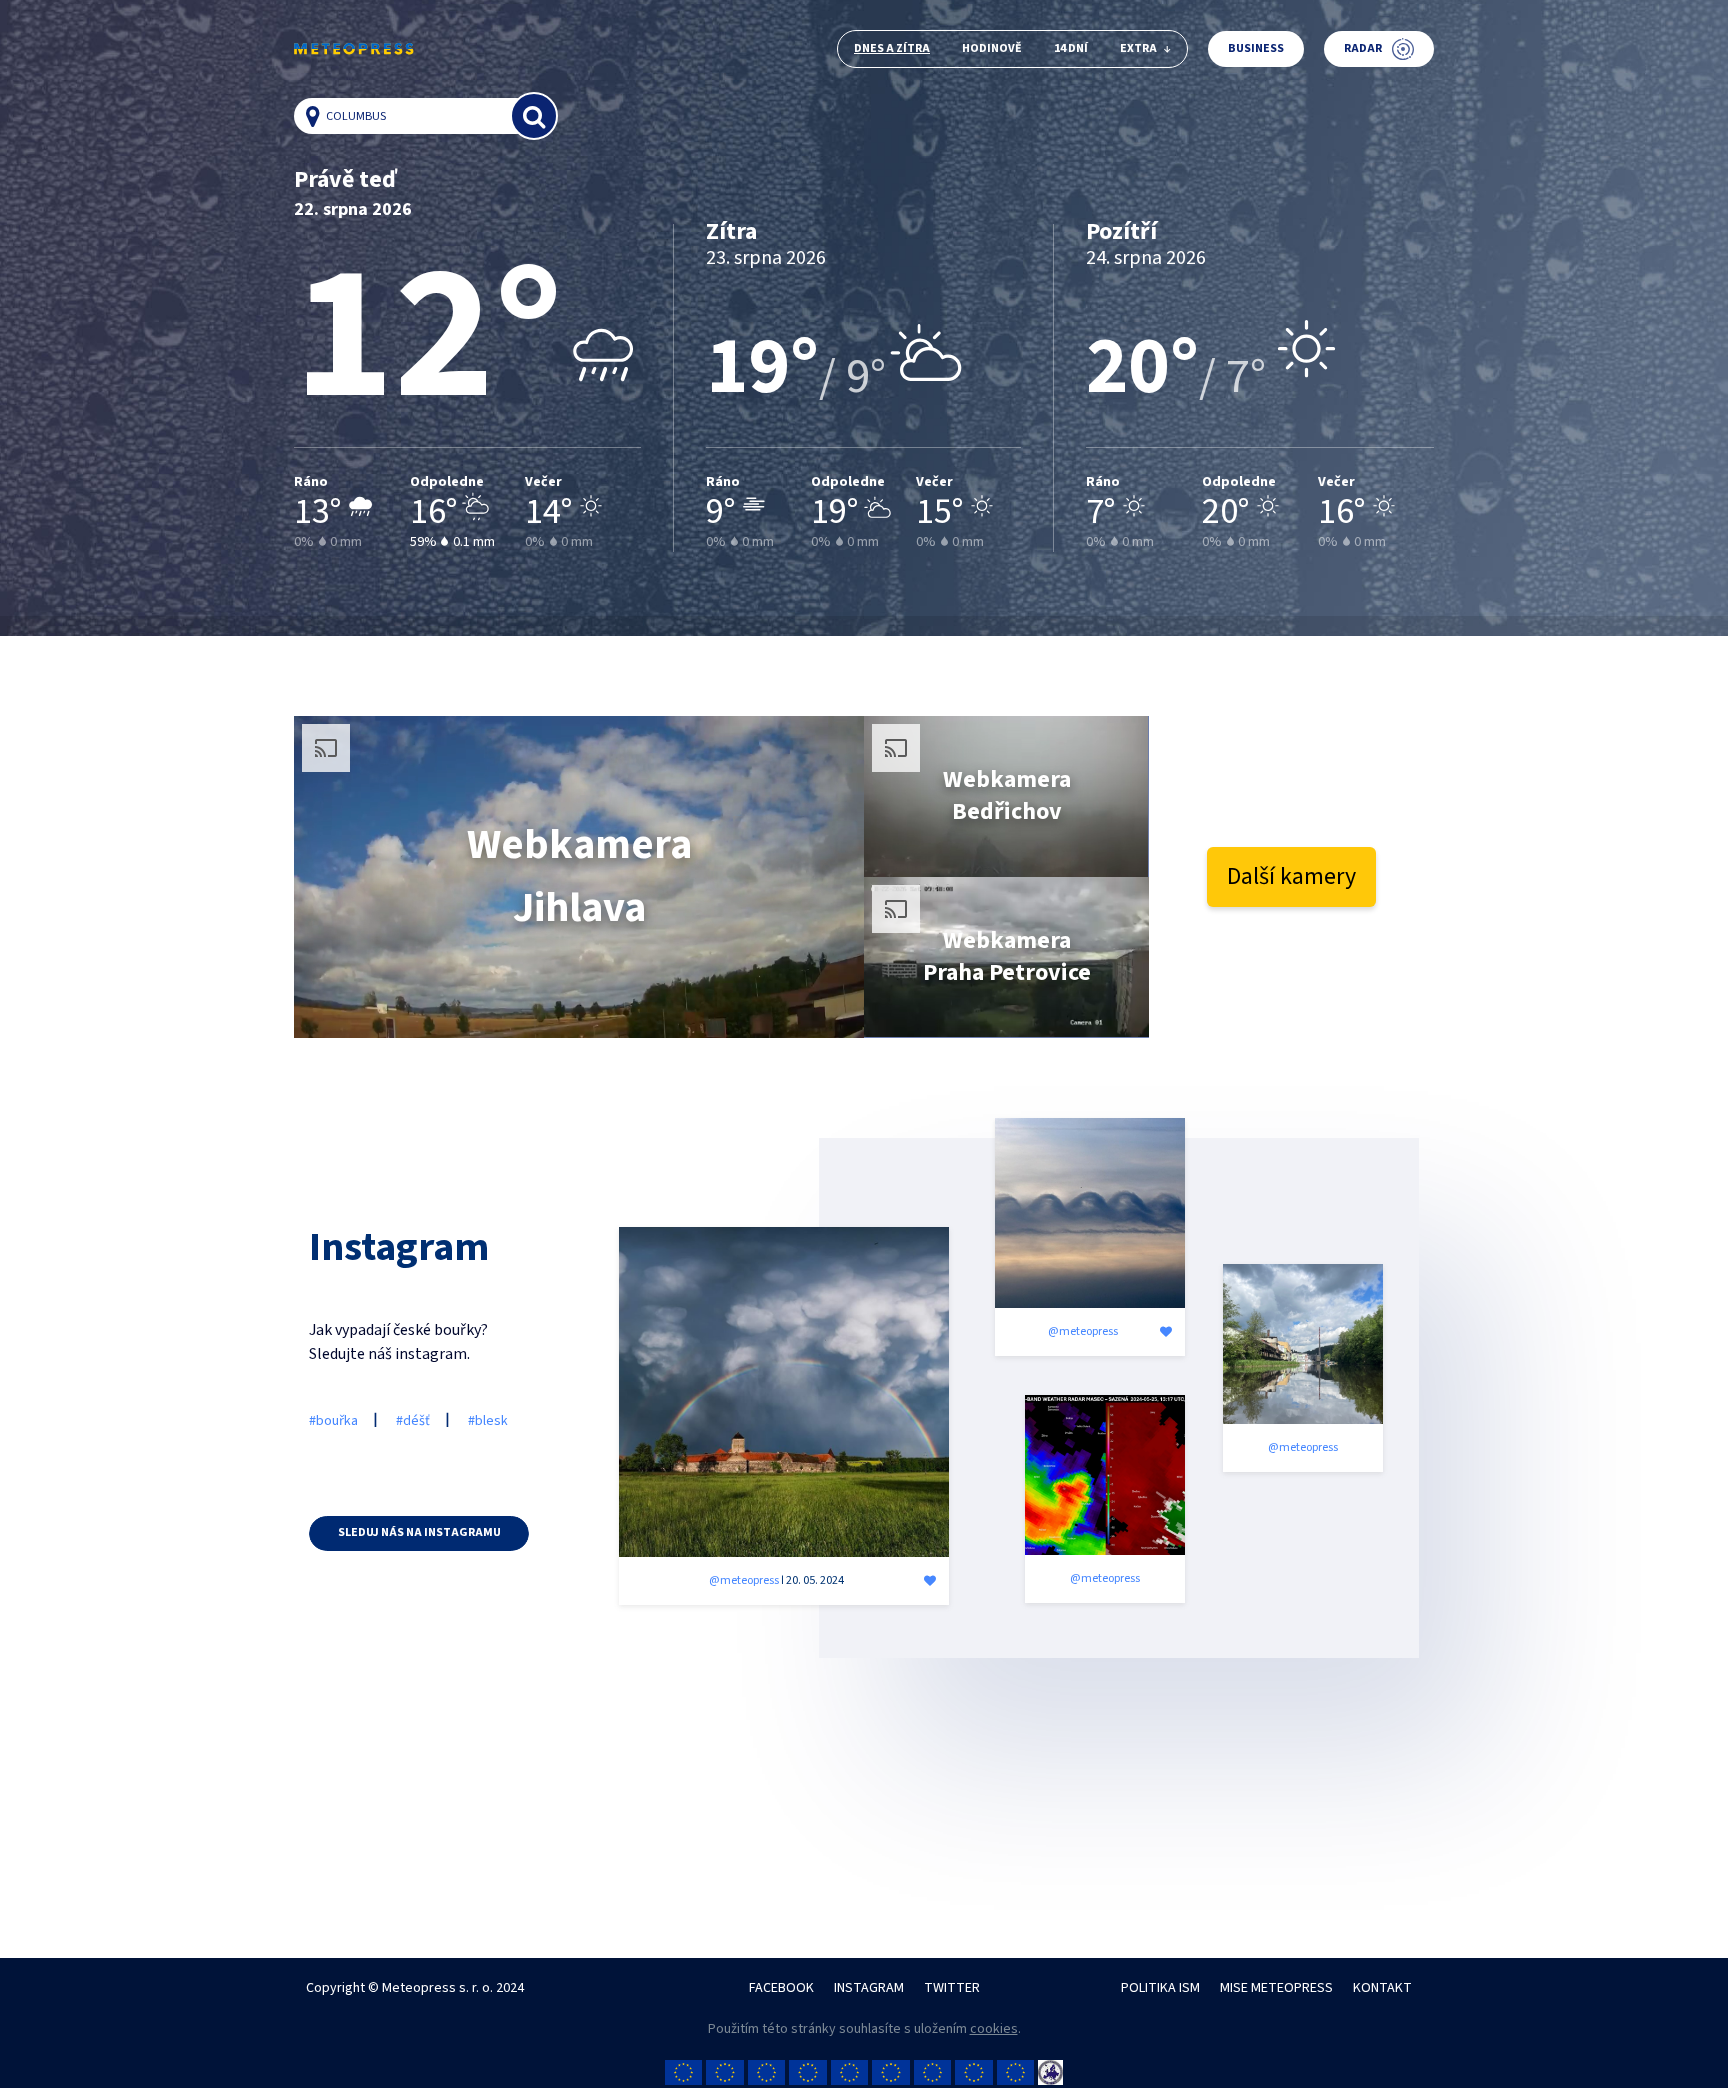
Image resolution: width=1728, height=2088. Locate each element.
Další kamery (1291, 876)
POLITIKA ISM (1160, 1988)
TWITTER (952, 1988)
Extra (1138, 48)
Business (1256, 48)
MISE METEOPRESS (1276, 1988)
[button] (318, 116)
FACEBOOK (781, 1988)
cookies (994, 2029)
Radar (1363, 48)
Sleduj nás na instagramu (419, 1532)
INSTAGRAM (869, 1988)
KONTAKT (1382, 1988)
